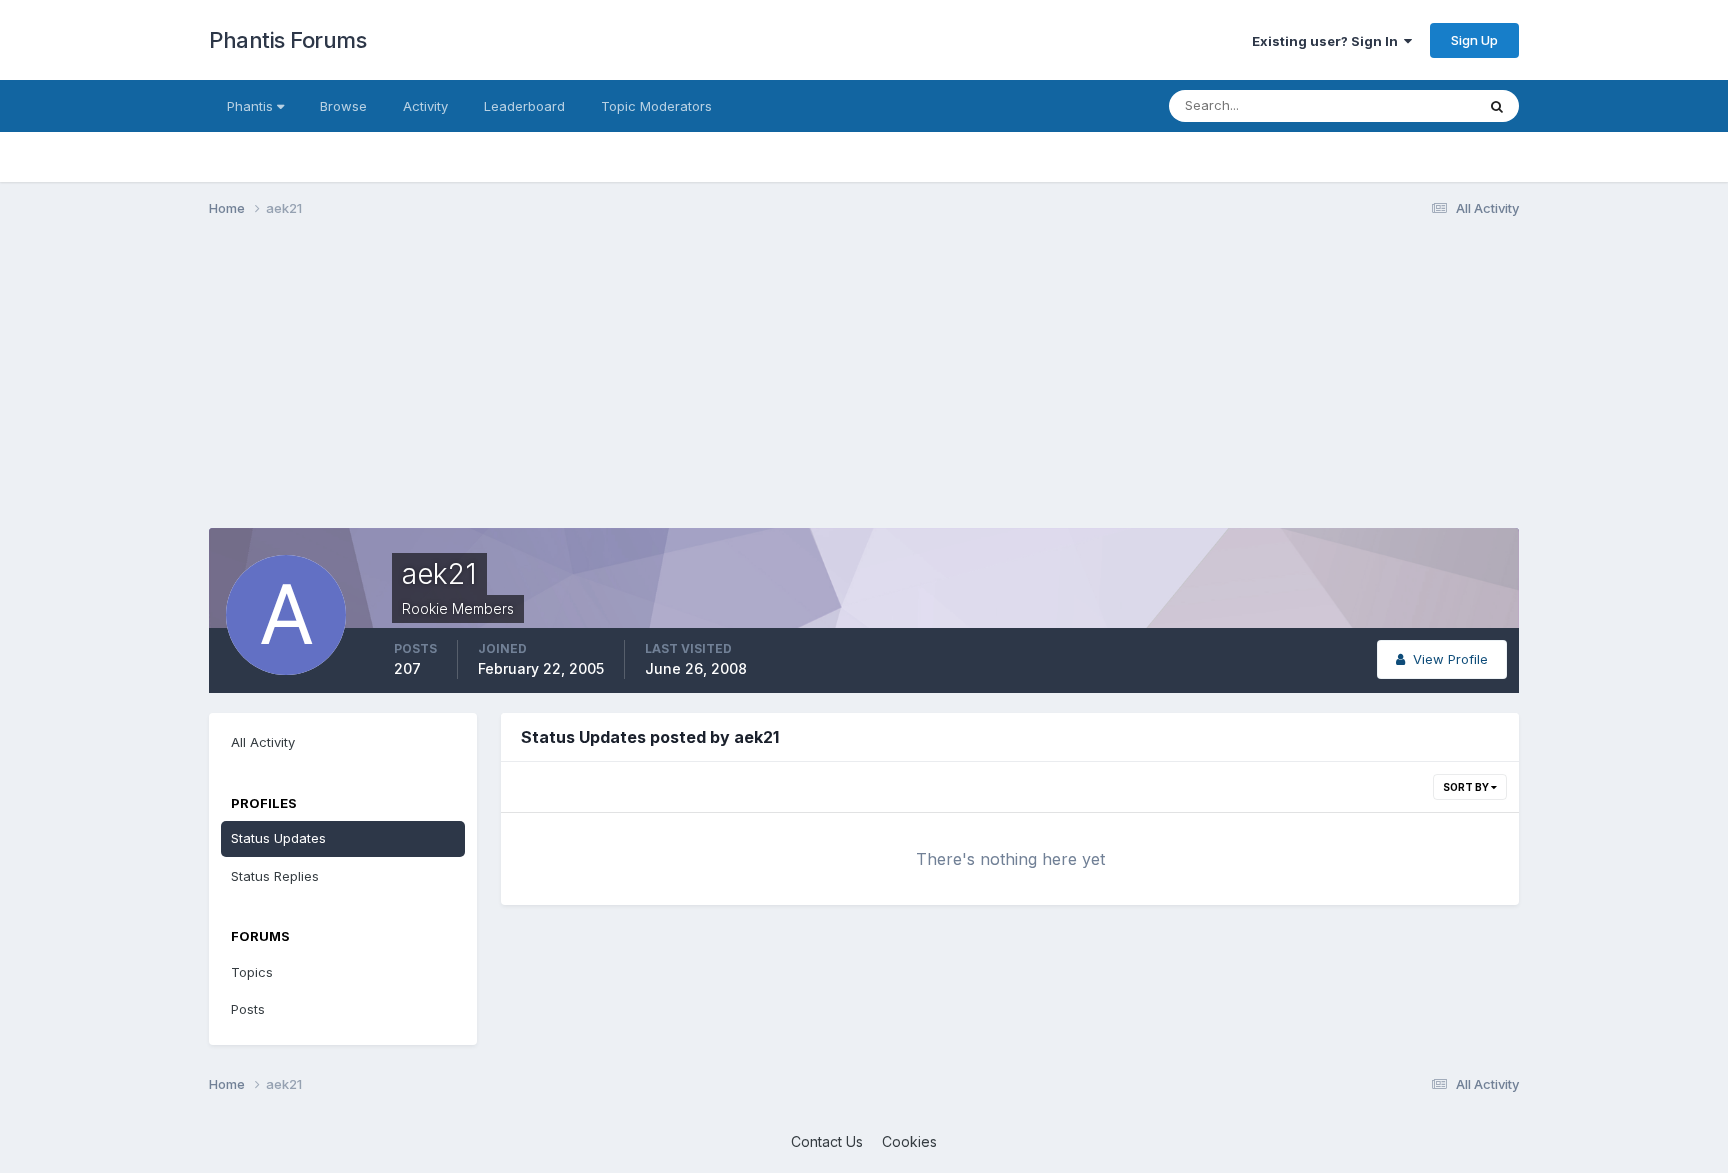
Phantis (252, 106)
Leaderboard (524, 106)
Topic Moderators (656, 106)
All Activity (263, 742)
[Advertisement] (573, 388)
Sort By (1467, 787)
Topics (252, 972)
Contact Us (827, 1141)
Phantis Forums (287, 40)
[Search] (1497, 106)
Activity (425, 106)
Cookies (909, 1141)
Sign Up (1474, 40)
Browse (343, 106)
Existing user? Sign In (1328, 41)
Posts (248, 1009)
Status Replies (275, 876)
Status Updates (1402, 105)
